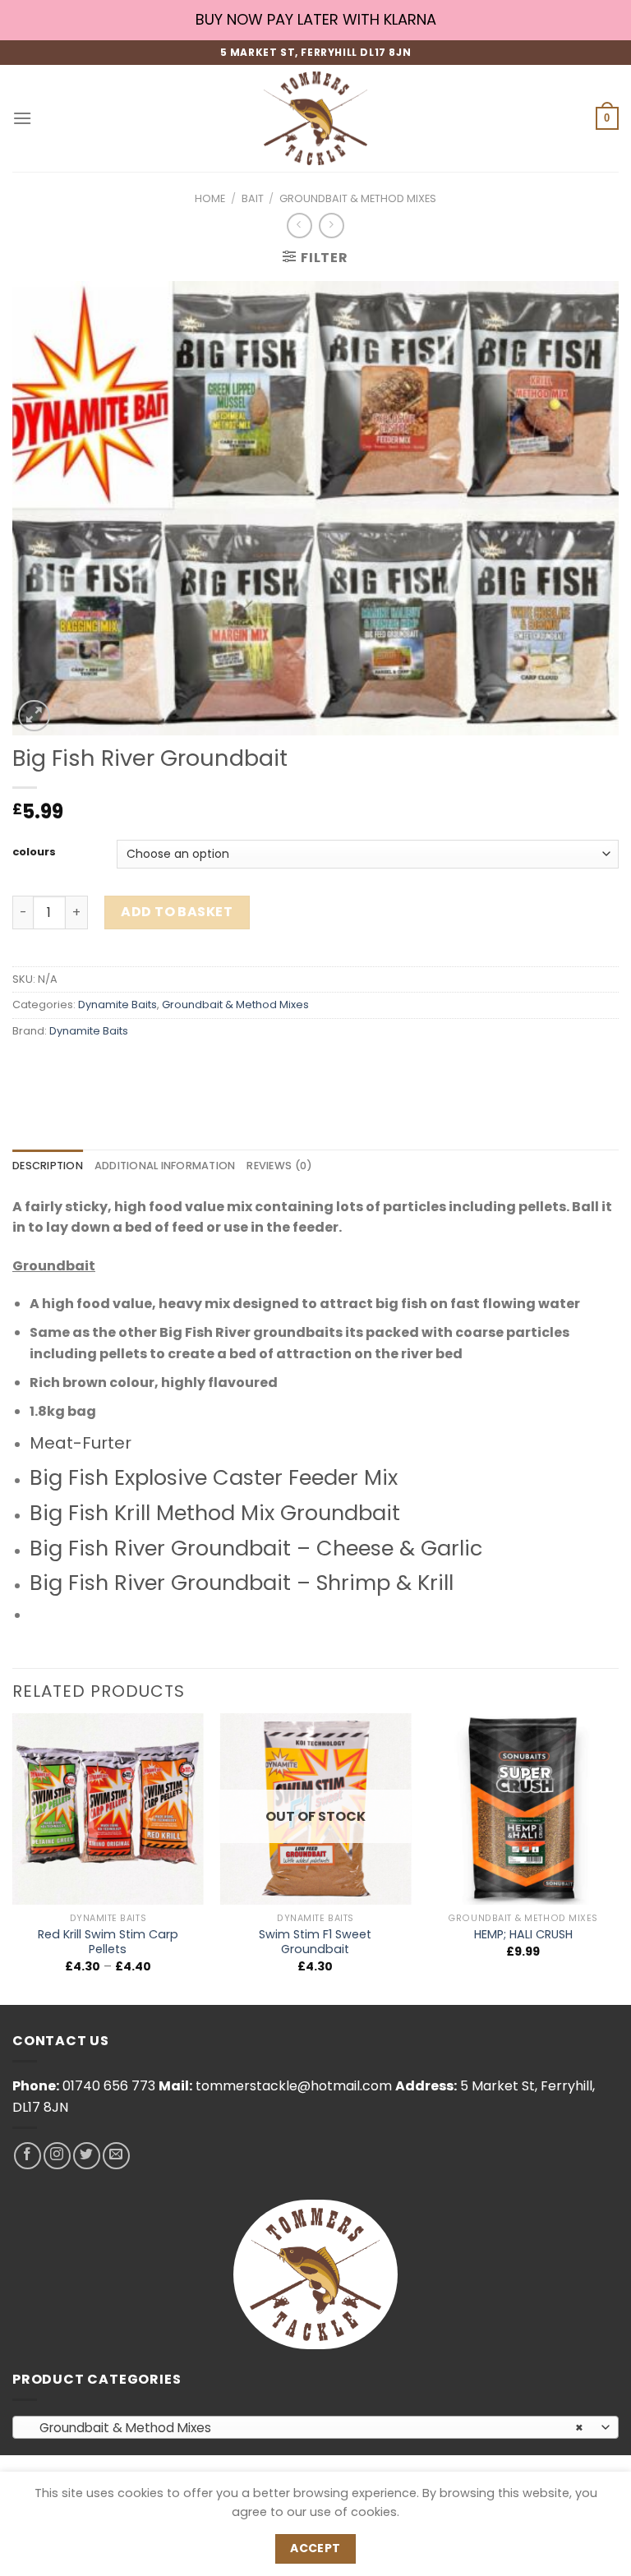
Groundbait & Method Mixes (358, 198)
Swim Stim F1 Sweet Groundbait (315, 1942)
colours (34, 852)
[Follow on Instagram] (57, 2156)
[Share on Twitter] (87, 1068)
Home (210, 198)
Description (48, 1166)
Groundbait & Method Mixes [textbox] (307, 2428)
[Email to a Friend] (116, 1068)
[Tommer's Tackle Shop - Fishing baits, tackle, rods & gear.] (315, 118)
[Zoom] (34, 716)
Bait (253, 198)
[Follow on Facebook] (28, 2156)
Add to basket (177, 912)
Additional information (165, 1166)
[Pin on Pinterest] (146, 1068)
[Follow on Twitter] (87, 2156)
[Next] (618, 1857)
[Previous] (13, 1857)
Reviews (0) (279, 1166)
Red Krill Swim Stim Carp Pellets (108, 1942)
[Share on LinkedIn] (175, 1068)
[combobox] (315, 2427)
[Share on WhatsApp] (28, 1068)
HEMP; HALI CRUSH (523, 1935)
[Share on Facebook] (57, 1068)
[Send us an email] (116, 2156)
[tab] (48, 1166)
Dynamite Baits (117, 1005)
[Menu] (22, 118)
